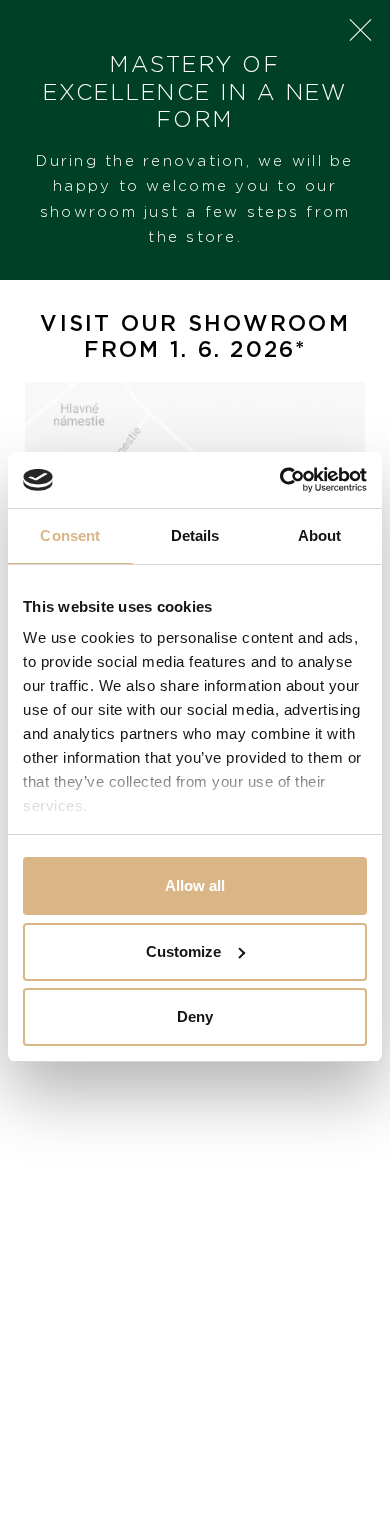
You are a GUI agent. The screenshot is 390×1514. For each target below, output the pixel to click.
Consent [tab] (70, 535)
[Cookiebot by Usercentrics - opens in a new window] (280, 480)
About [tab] (320, 535)
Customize (183, 951)
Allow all (195, 885)
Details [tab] (195, 535)
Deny (195, 1016)
